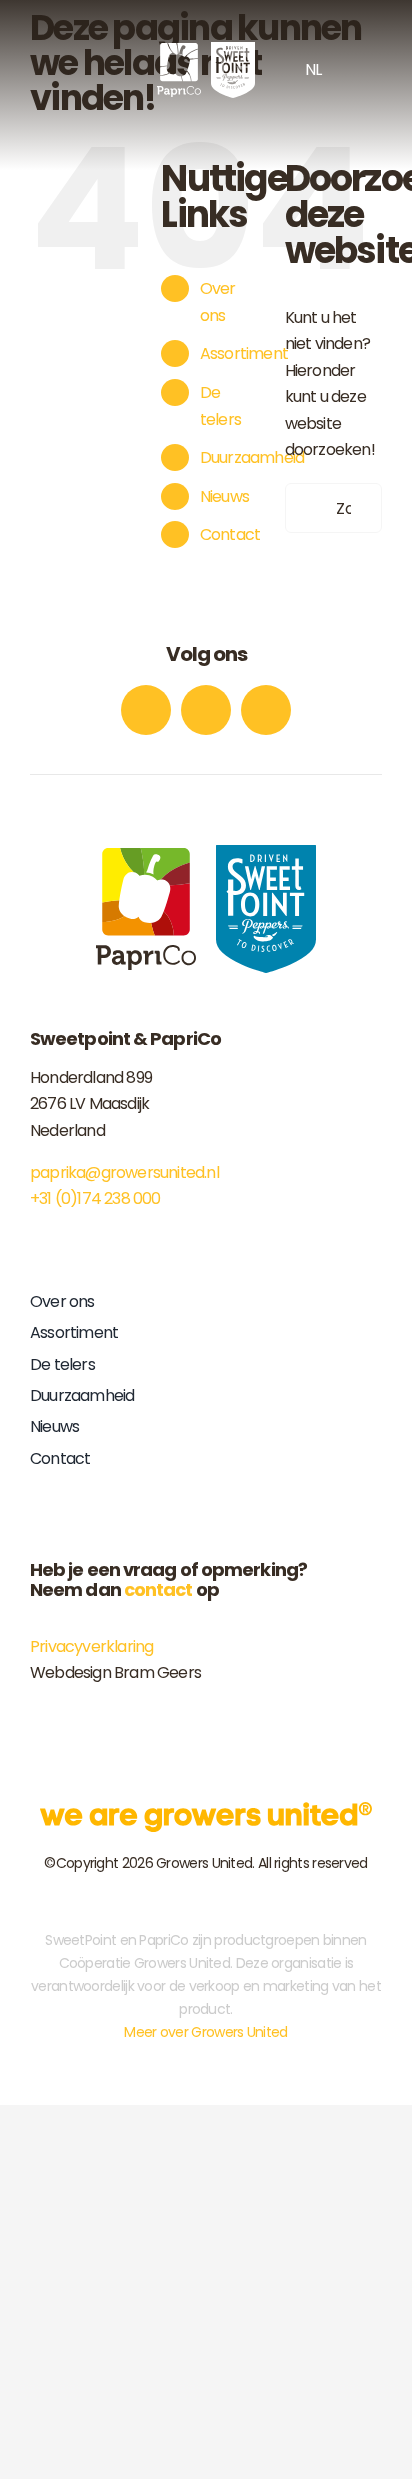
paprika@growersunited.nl (124, 1172)
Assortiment (244, 353)
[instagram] (206, 710)
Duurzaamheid (252, 457)
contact (158, 1589)
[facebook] (146, 710)
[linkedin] (266, 710)
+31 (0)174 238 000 (95, 1198)
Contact (230, 534)
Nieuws (224, 496)
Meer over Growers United (205, 2032)
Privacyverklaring (91, 1646)
